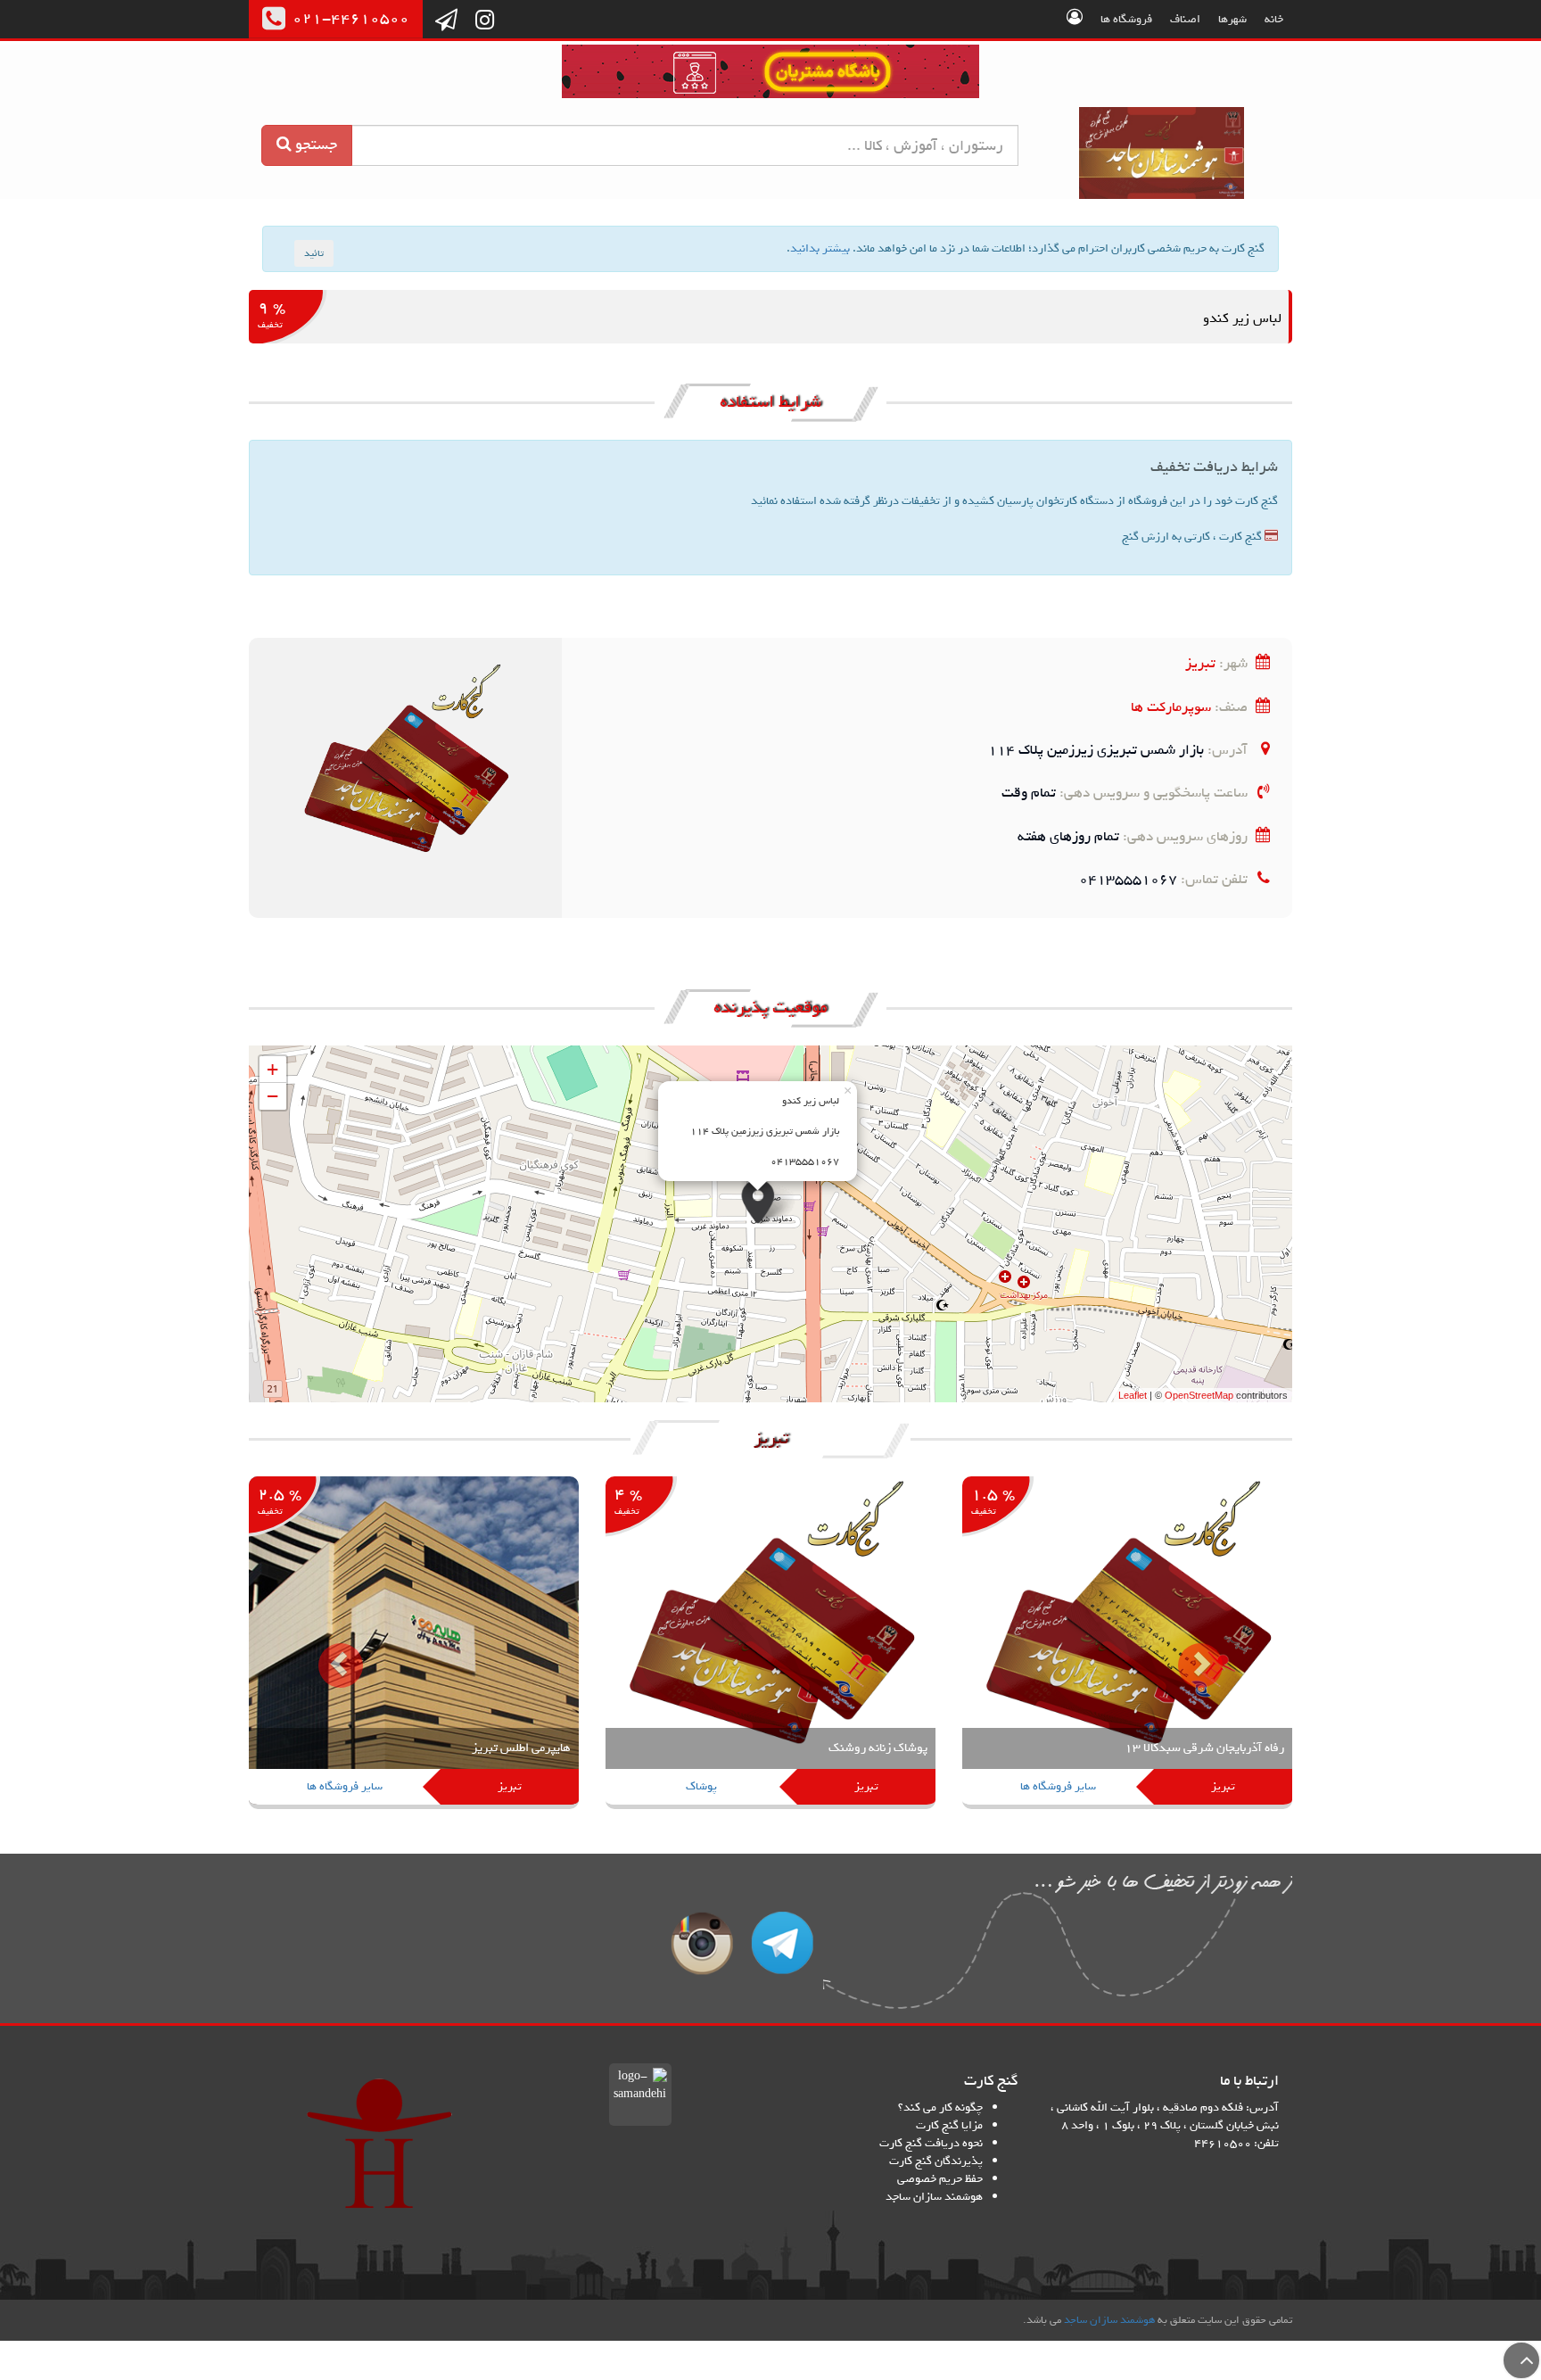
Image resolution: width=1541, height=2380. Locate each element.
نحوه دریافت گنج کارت (931, 2143)
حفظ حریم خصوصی (940, 2179)
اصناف (1185, 19)
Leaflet (1133, 1395)
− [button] (272, 1096)
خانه (1274, 19)
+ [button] (272, 1069)
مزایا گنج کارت (949, 2125)
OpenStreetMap (1199, 1395)
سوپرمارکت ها (1171, 707)
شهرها (1232, 19)
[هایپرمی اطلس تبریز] (414, 1645)
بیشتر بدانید (820, 248)
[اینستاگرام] (485, 21)
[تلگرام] (446, 21)
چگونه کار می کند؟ (940, 2107)
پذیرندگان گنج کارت (936, 2161)
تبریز (1200, 663)
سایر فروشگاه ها (1058, 1786)
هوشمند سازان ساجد (934, 2197)
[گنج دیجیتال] (770, 74)
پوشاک (701, 1786)
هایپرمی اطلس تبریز (521, 1748)
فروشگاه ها (1126, 19)
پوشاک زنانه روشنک (878, 1748)
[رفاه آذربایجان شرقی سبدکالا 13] (1127, 1645)
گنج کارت (1162, 153)
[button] (327, 1652)
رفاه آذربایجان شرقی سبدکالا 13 (1204, 1748)
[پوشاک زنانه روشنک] (770, 1645)
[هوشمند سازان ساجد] (379, 2144)
